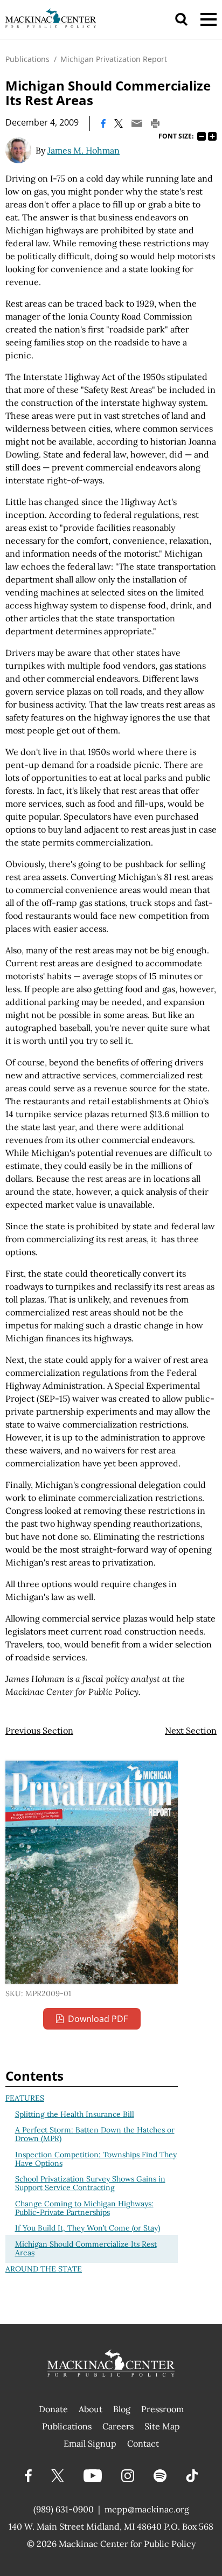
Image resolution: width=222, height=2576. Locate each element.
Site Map (162, 2426)
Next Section (191, 1730)
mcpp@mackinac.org (147, 2509)
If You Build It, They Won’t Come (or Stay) (88, 2228)
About (91, 2409)
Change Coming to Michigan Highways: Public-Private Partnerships (84, 2208)
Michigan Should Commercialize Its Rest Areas (86, 2248)
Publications (27, 59)
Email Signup (90, 2443)
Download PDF (98, 2019)
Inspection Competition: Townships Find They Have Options (96, 2159)
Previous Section (39, 1730)
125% (212, 136)
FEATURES (25, 2098)
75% (202, 136)
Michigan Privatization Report (114, 59)
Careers (118, 2426)
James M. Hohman (84, 150)
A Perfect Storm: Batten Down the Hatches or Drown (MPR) (95, 2134)
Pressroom (162, 2409)
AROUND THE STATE (44, 2269)
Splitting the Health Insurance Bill (75, 2114)
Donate (53, 2409)
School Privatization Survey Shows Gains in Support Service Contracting (90, 2183)
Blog (122, 2409)
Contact (143, 2443)
